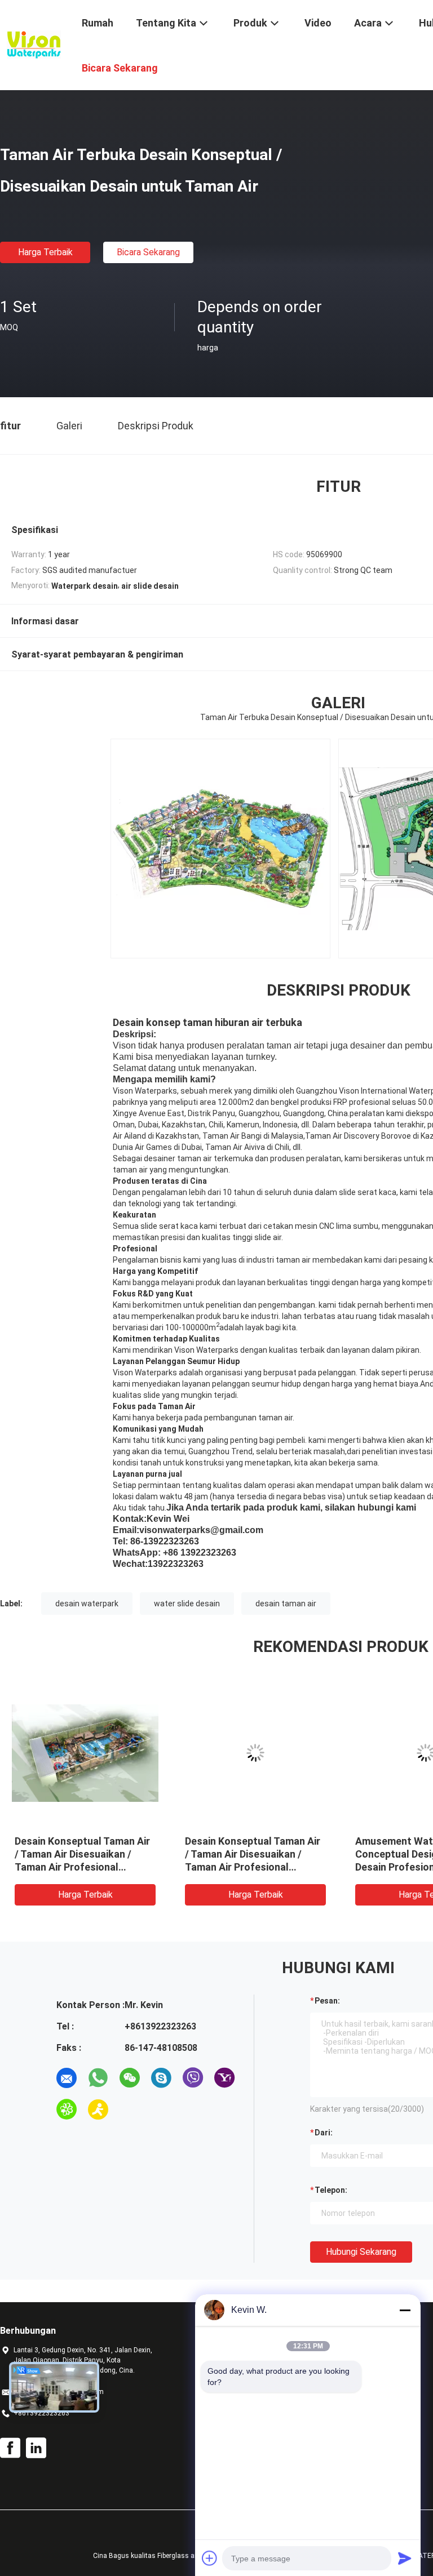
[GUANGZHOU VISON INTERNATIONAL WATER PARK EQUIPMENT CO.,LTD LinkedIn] (36, 2448)
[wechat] (130, 2078)
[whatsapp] (98, 2078)
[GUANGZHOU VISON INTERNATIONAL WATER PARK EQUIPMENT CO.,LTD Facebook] (10, 2448)
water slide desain (187, 1604)
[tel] (130, 2109)
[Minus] (405, 2310)
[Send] (405, 2558)
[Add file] (210, 2558)
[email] (67, 2078)
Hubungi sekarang (361, 2252)
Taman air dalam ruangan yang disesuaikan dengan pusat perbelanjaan (74, 1854)
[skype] (161, 2078)
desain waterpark (87, 1604)
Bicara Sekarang (148, 252)
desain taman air (286, 1604)
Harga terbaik (45, 252)
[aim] (98, 2109)
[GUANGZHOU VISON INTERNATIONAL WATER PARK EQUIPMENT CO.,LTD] (34, 44)
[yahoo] (224, 2078)
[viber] (193, 2078)
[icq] (67, 2109)
